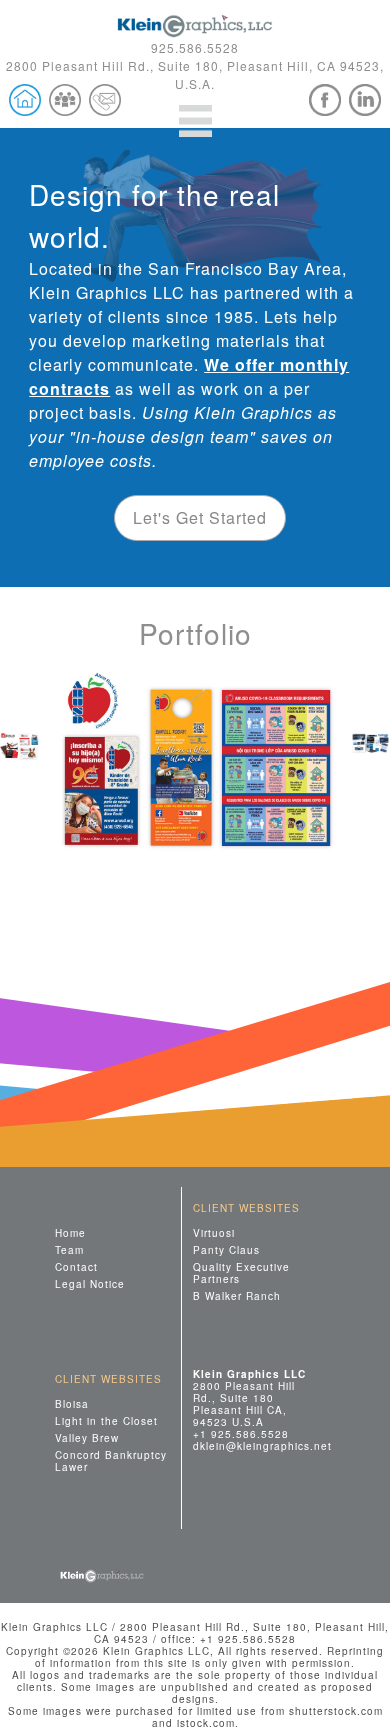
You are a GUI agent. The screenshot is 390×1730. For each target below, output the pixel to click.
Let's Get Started (200, 517)
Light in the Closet (106, 1420)
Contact (76, 1266)
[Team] (65, 100)
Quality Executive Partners (241, 1272)
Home (70, 1232)
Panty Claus (226, 1249)
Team (69, 1249)
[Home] (25, 100)
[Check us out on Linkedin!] (365, 100)
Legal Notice (90, 1283)
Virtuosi (214, 1232)
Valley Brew (87, 1437)
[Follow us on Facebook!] (325, 100)
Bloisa (72, 1403)
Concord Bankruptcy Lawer (111, 1460)
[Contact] (105, 100)
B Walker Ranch (237, 1295)
